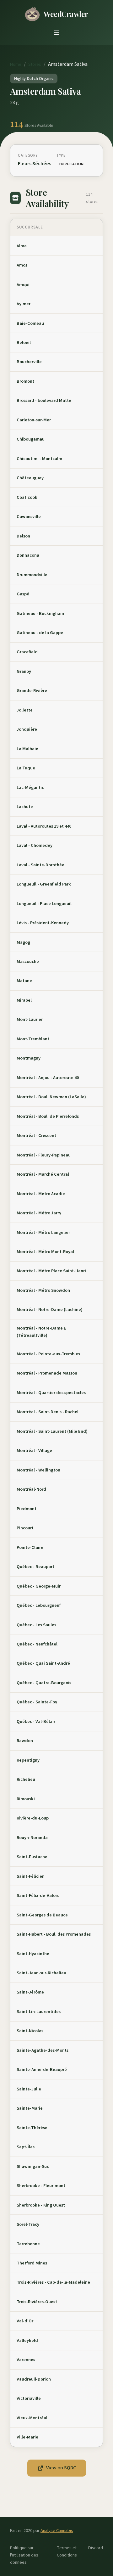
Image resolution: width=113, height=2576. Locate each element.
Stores (35, 64)
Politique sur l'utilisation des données (24, 2555)
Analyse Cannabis (57, 2531)
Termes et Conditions (67, 2551)
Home (16, 64)
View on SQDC (61, 2468)
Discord (96, 2548)
